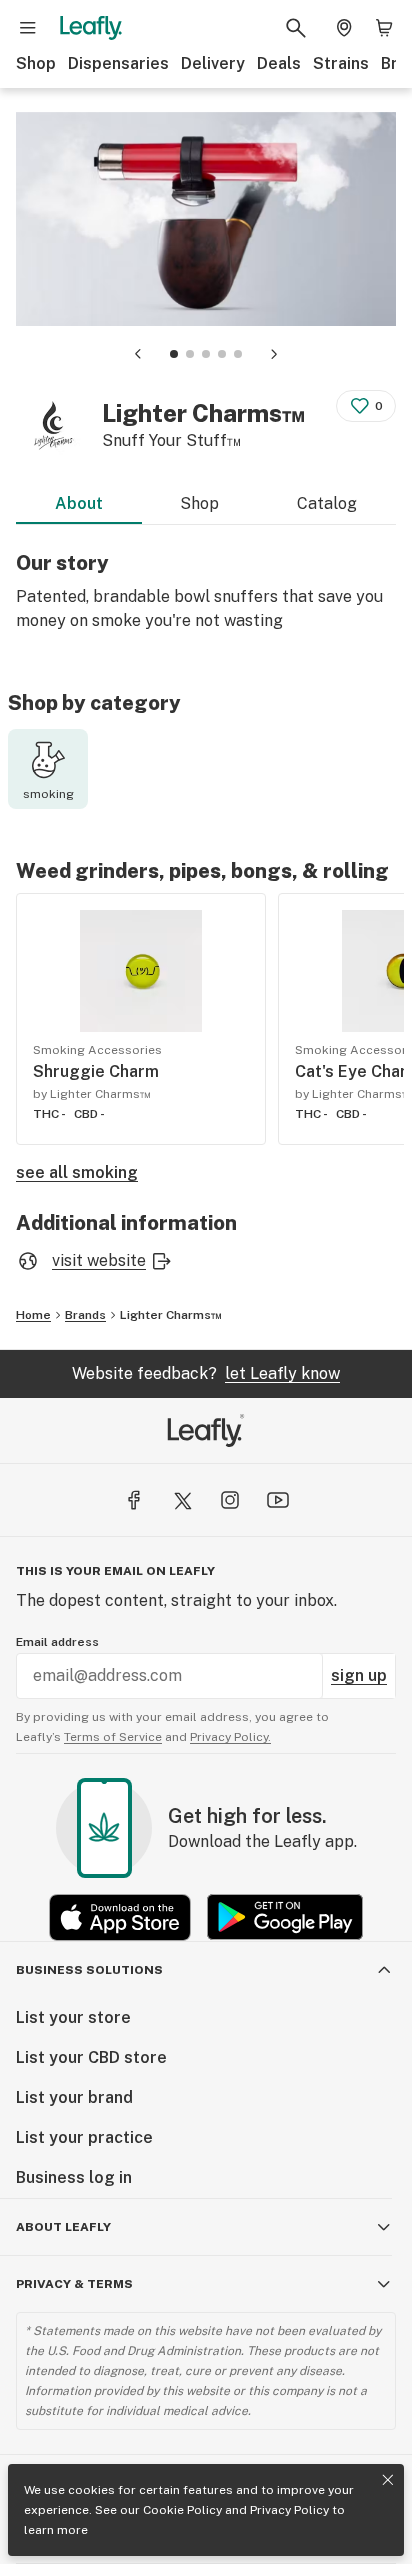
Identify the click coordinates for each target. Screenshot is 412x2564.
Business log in (74, 2177)
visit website (99, 1260)
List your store (73, 2017)
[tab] (174, 354)
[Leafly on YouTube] (278, 1500)
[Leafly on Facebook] (134, 1500)
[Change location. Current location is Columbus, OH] (344, 28)
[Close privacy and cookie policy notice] (388, 2480)
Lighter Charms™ (171, 1315)
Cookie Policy (182, 2510)
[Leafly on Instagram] (230, 1500)
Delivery (213, 63)
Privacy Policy (289, 2510)
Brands (85, 1315)
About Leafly (63, 2227)
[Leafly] (91, 28)
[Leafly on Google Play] (285, 1917)
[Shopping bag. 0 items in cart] (384, 28)
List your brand (74, 2097)
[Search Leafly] (296, 28)
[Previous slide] (138, 354)
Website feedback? (206, 1373)
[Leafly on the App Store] (120, 1917)
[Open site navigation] (28, 28)
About (79, 503)
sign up (359, 1675)
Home (33, 1315)
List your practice (84, 2137)
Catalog (327, 503)
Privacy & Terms (74, 2284)
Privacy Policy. (230, 1737)
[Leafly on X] (182, 1500)
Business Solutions (89, 1970)
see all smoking (77, 1172)
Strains (341, 63)
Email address (57, 1642)
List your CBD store (91, 2057)
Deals (279, 63)
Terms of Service (113, 1737)
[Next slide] (274, 354)
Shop (36, 63)
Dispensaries (118, 63)
